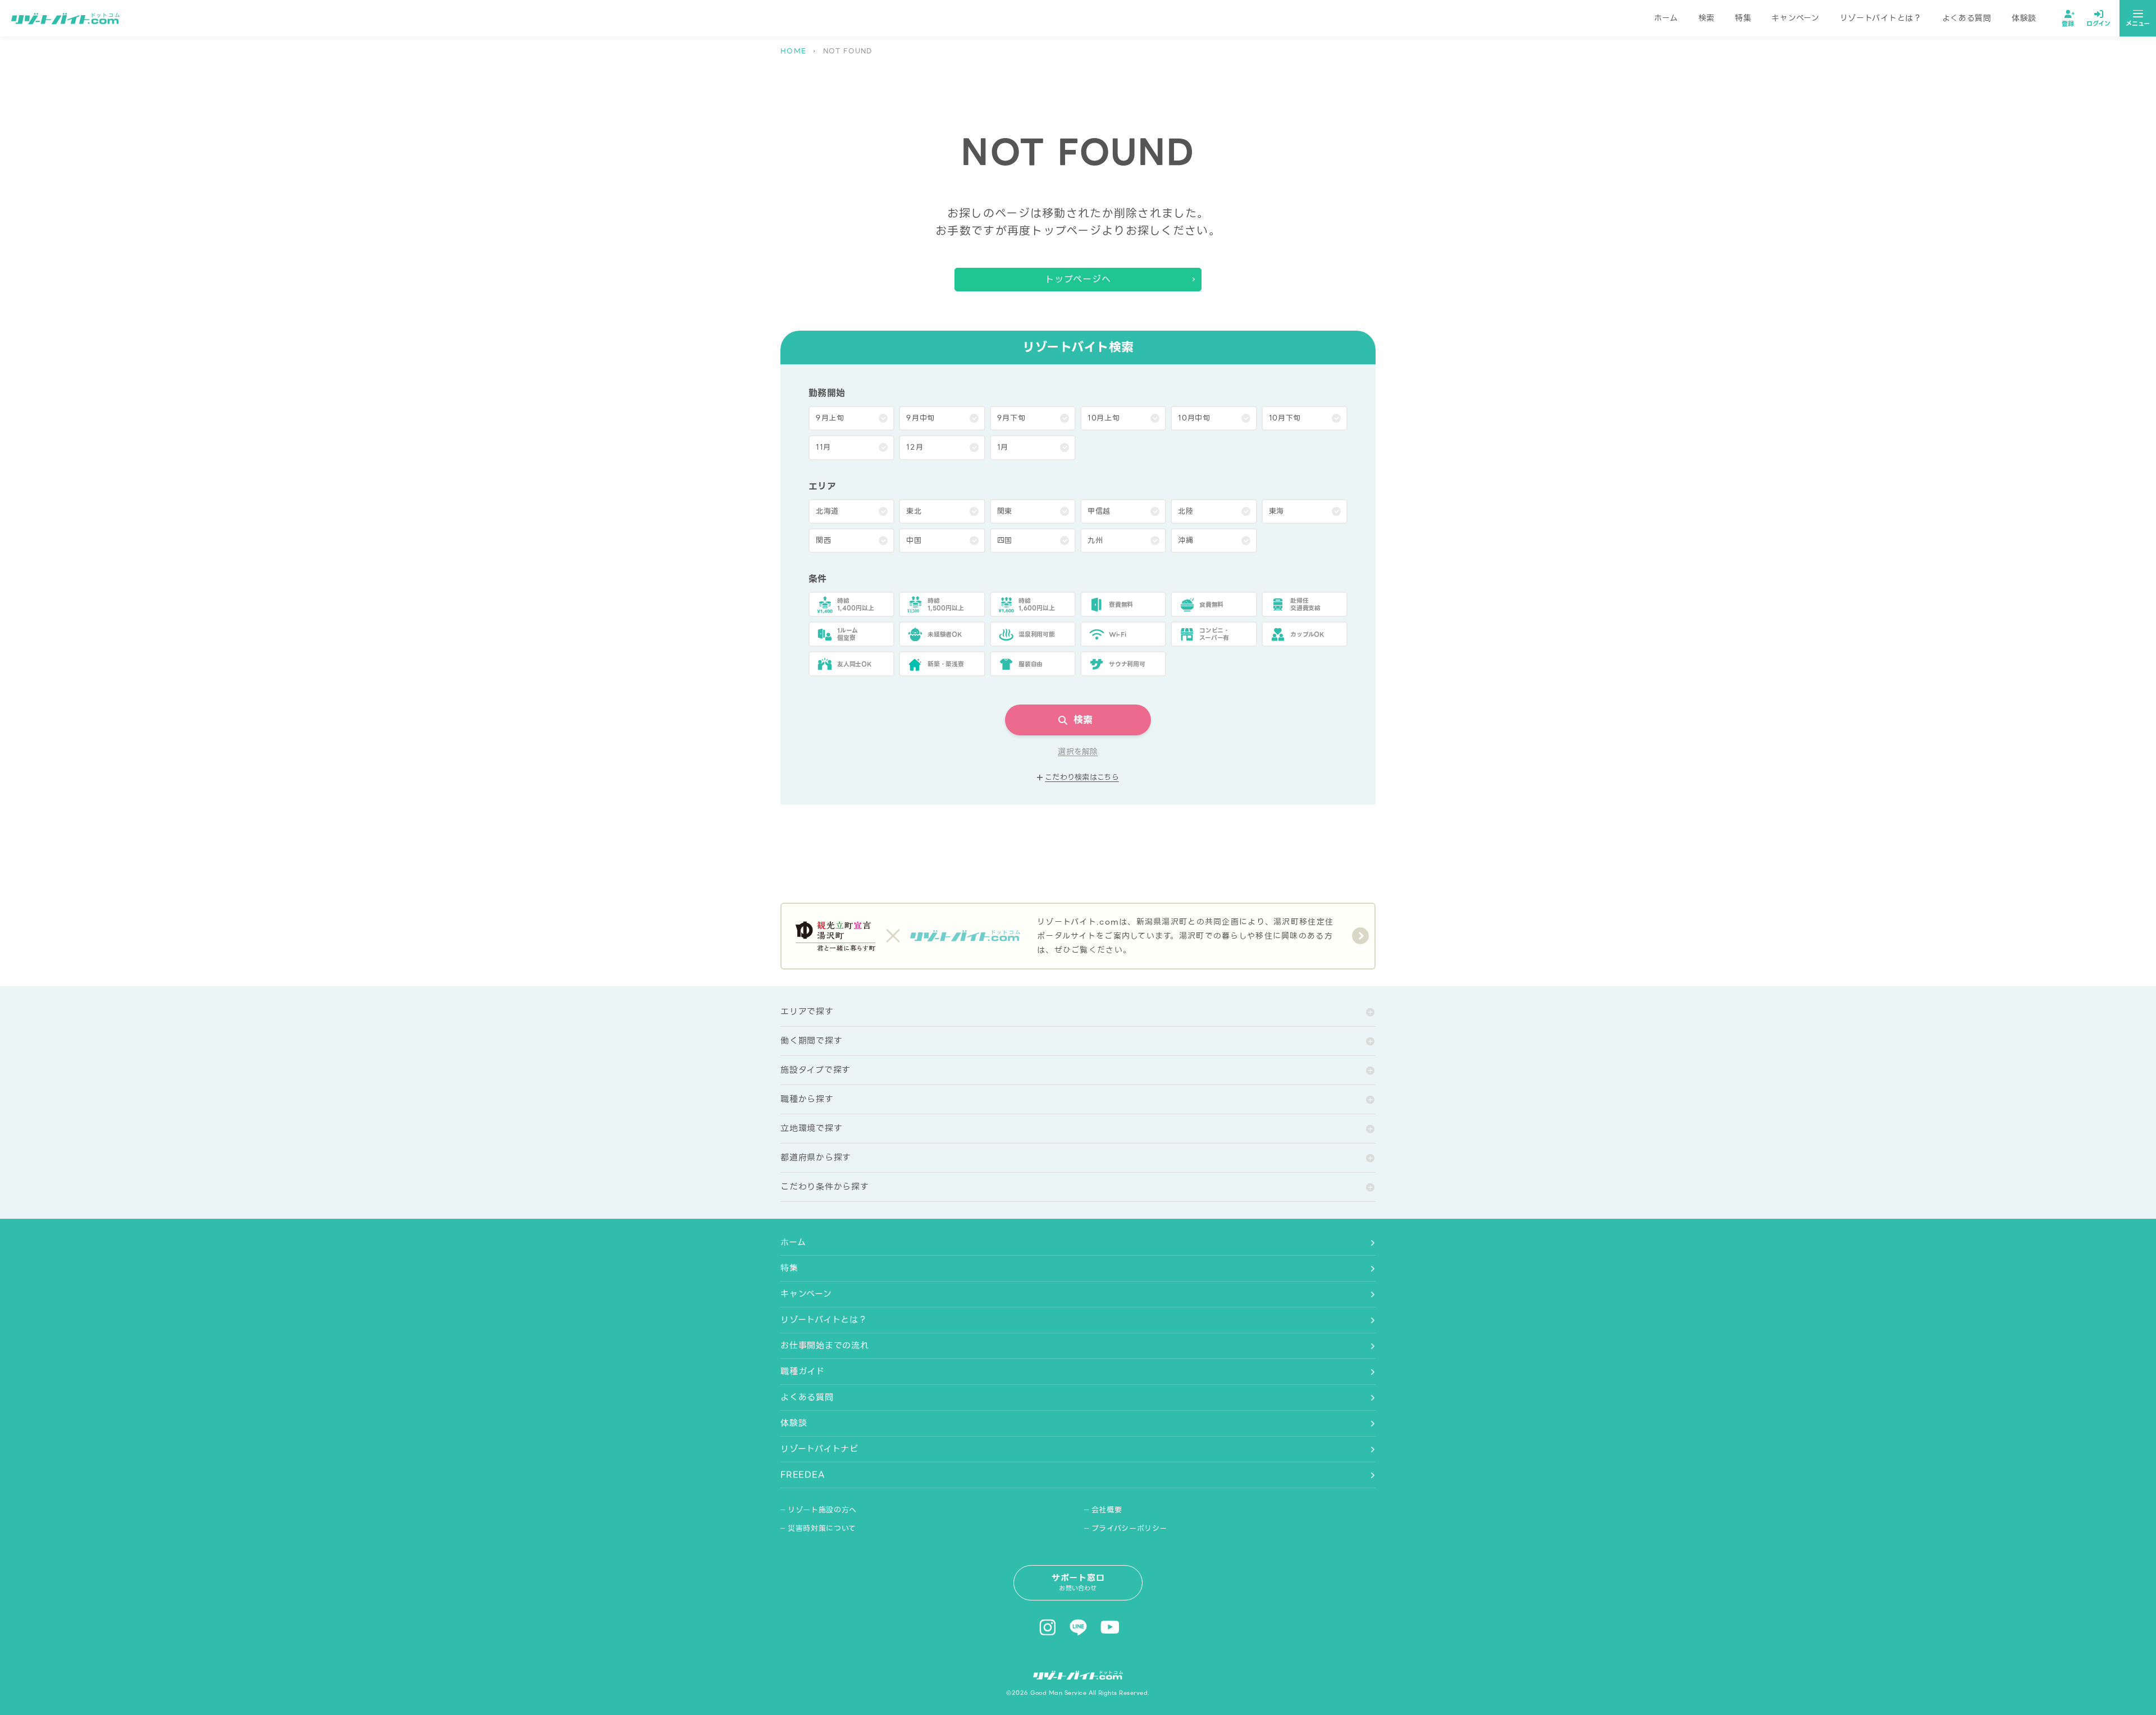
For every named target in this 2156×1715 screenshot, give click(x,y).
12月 (915, 447)
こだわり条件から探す (825, 1187)
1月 (1003, 447)
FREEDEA (802, 1475)
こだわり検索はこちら (1082, 778)
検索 (1707, 18)
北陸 (1186, 511)
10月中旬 (1194, 418)
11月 (823, 447)
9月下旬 (1011, 418)
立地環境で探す (811, 1128)
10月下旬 (1285, 418)
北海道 (827, 511)
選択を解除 (1078, 752)
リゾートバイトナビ (819, 1449)
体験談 (2024, 18)
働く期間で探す (811, 1041)
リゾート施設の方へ (822, 1510)
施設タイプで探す (816, 1070)
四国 (1005, 540)
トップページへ (1078, 279)
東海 (1276, 511)
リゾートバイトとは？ (1881, 18)
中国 (914, 540)
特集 (1743, 18)
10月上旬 (1104, 418)
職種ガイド (803, 1371)
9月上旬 (830, 418)
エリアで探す (807, 1012)
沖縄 (1186, 540)
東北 (914, 511)
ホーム (1666, 18)
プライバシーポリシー (1130, 1528)
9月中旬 (921, 418)
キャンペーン (1795, 18)
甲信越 (1099, 511)
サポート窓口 (1078, 1582)
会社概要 (1107, 1510)
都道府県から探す (816, 1158)
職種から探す (807, 1099)
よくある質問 (1967, 18)
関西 (823, 540)
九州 (1095, 540)
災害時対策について (822, 1528)
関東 (1005, 511)
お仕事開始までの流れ (825, 1346)
